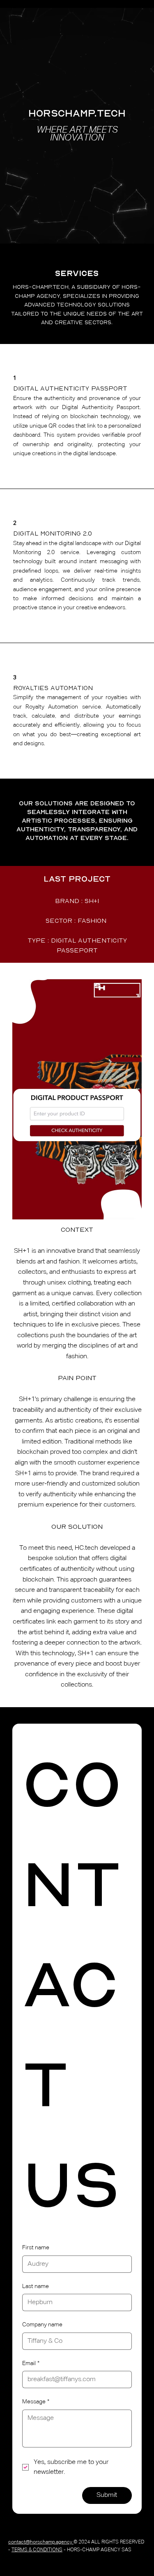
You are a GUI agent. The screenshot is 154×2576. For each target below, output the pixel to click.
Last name (36, 2286)
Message (36, 2402)
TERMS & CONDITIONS (37, 2550)
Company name (42, 2325)
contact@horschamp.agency (41, 2542)
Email (31, 2363)
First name (36, 2248)
